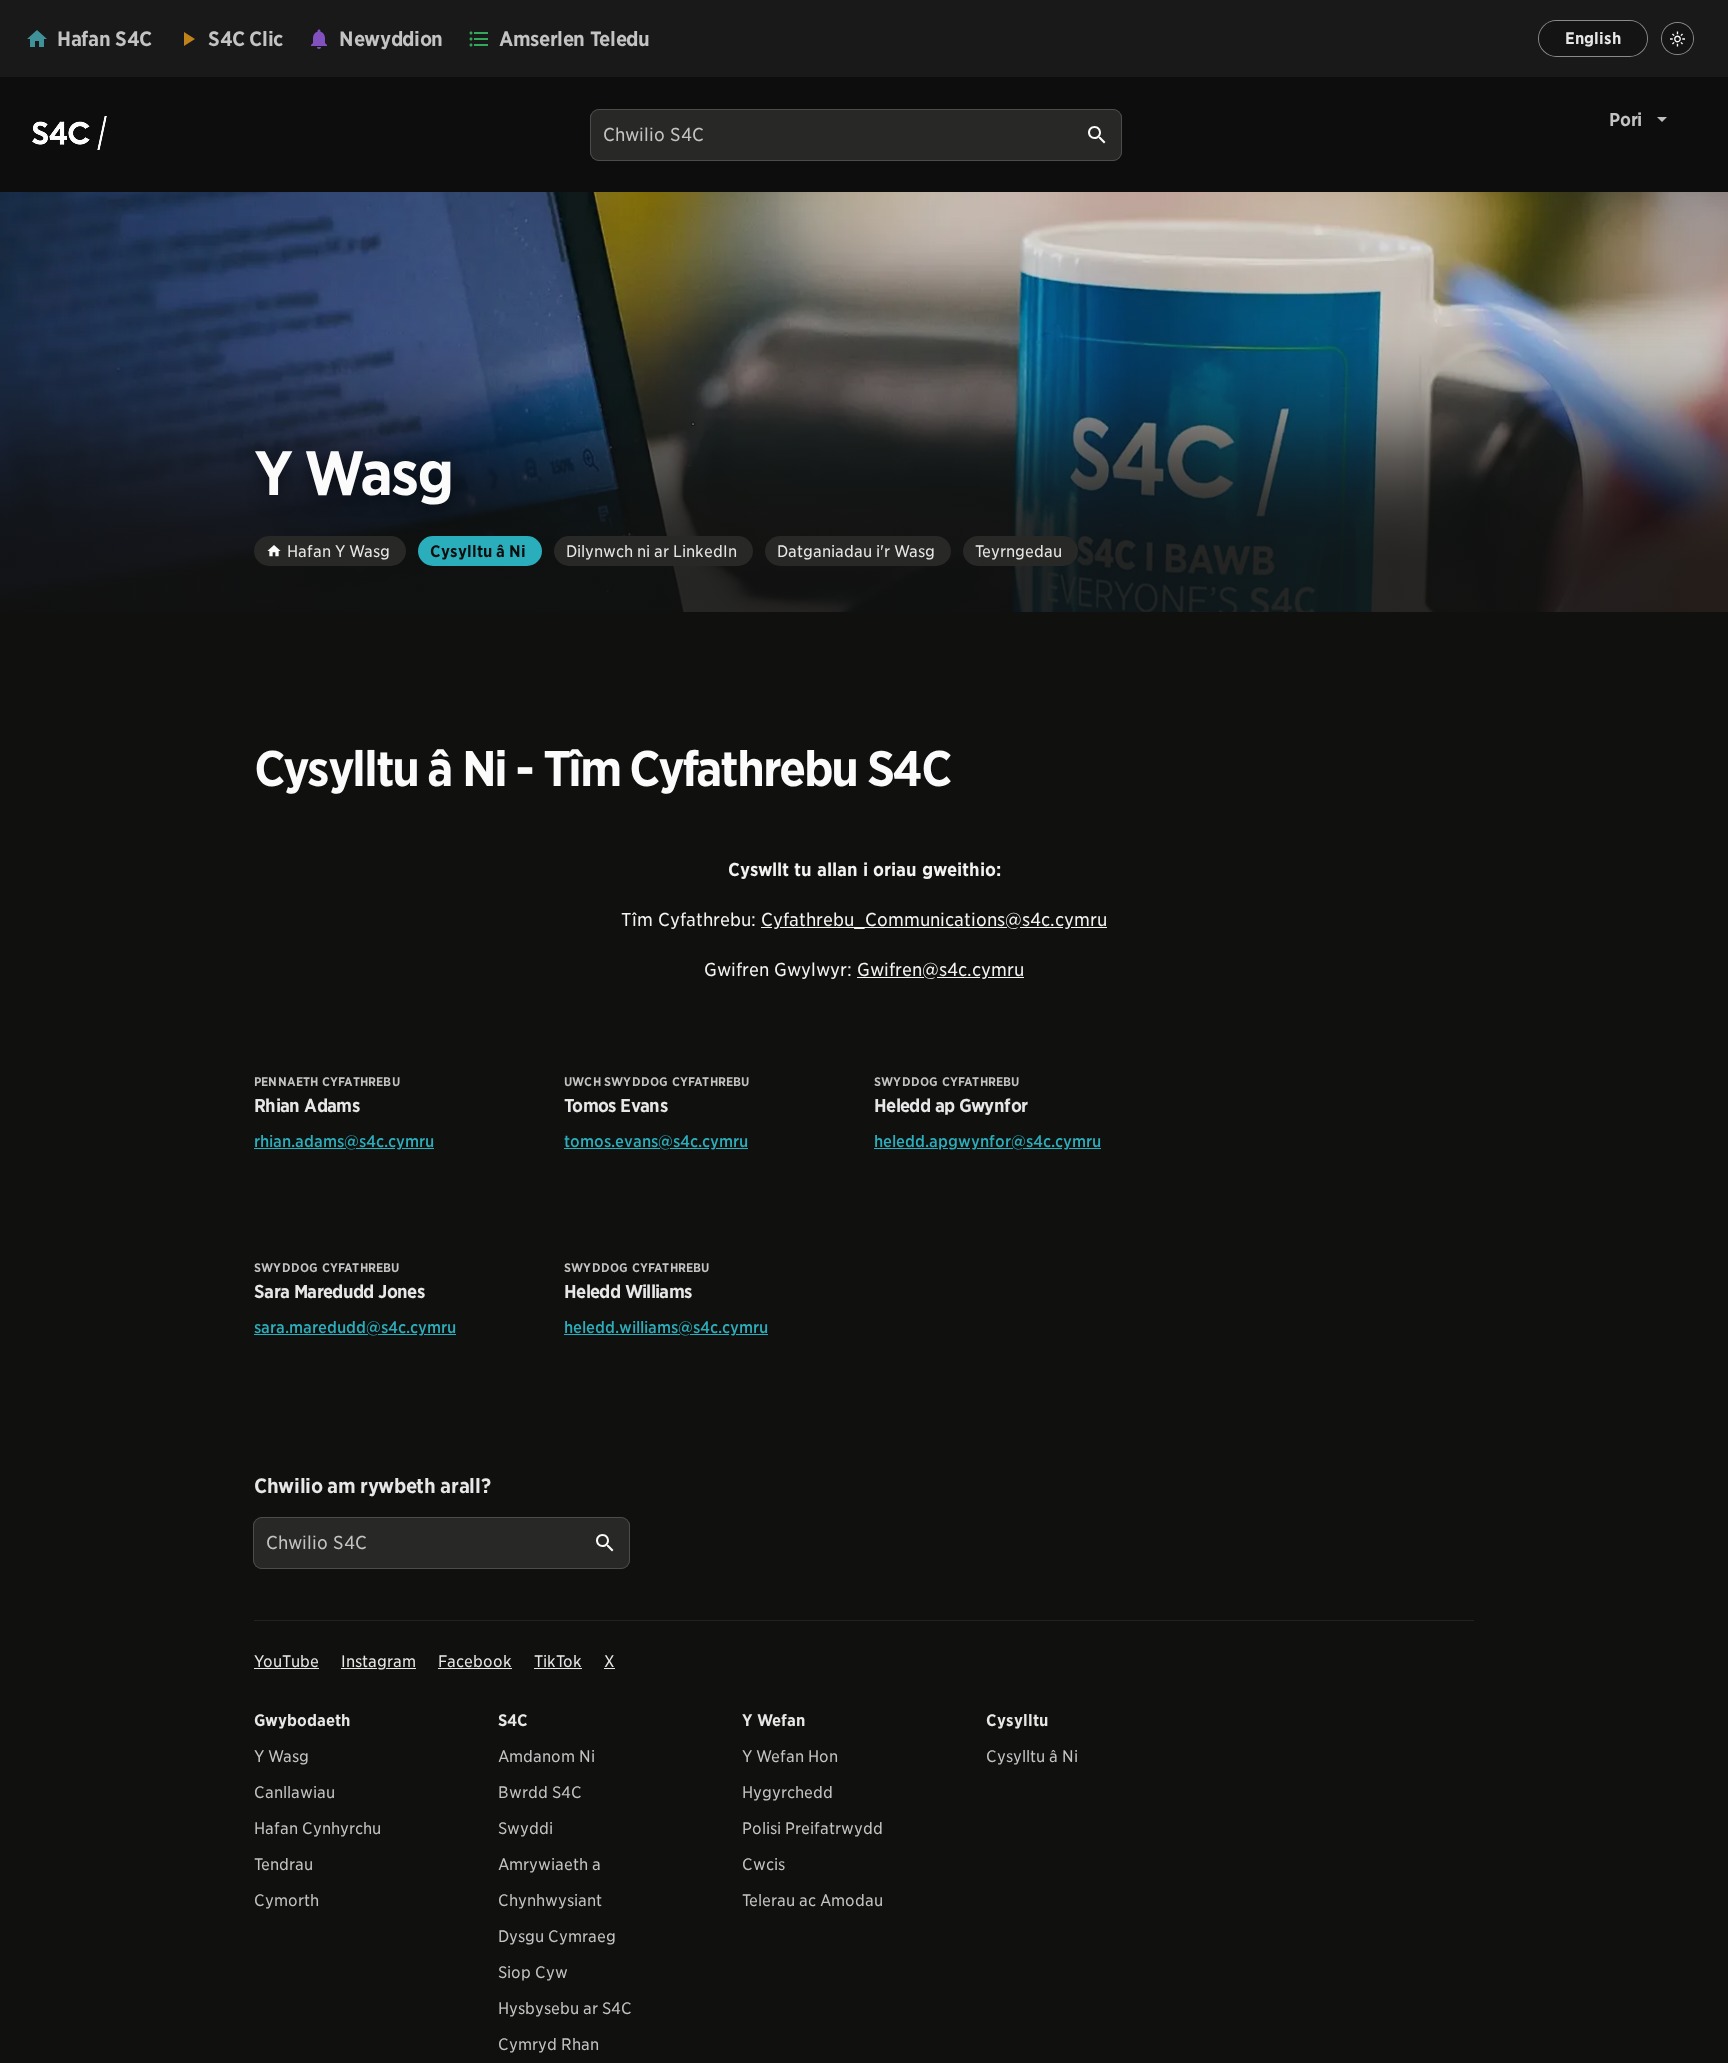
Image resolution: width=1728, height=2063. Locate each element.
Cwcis (763, 1864)
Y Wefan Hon (790, 1756)
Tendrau (283, 1864)
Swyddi (525, 1828)
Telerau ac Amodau (812, 1900)
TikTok (558, 1661)
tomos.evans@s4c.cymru (656, 1141)
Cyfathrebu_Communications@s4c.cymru (934, 919)
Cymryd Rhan (548, 2044)
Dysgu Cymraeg (557, 1936)
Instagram (378, 1661)
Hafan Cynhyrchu (317, 1828)
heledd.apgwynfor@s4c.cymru (987, 1141)
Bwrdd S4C (540, 1792)
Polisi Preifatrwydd (812, 1828)
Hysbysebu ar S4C (565, 2008)
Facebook (475, 1661)
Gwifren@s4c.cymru (940, 969)
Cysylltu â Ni (1032, 1756)
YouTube (286, 1661)
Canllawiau (294, 1792)
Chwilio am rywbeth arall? (372, 1486)
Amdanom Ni (546, 1756)
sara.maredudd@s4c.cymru (355, 1327)
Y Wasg (281, 1756)
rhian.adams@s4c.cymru (344, 1141)
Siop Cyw (533, 1972)
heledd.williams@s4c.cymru (666, 1327)
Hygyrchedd (787, 1792)
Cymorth (286, 1900)
